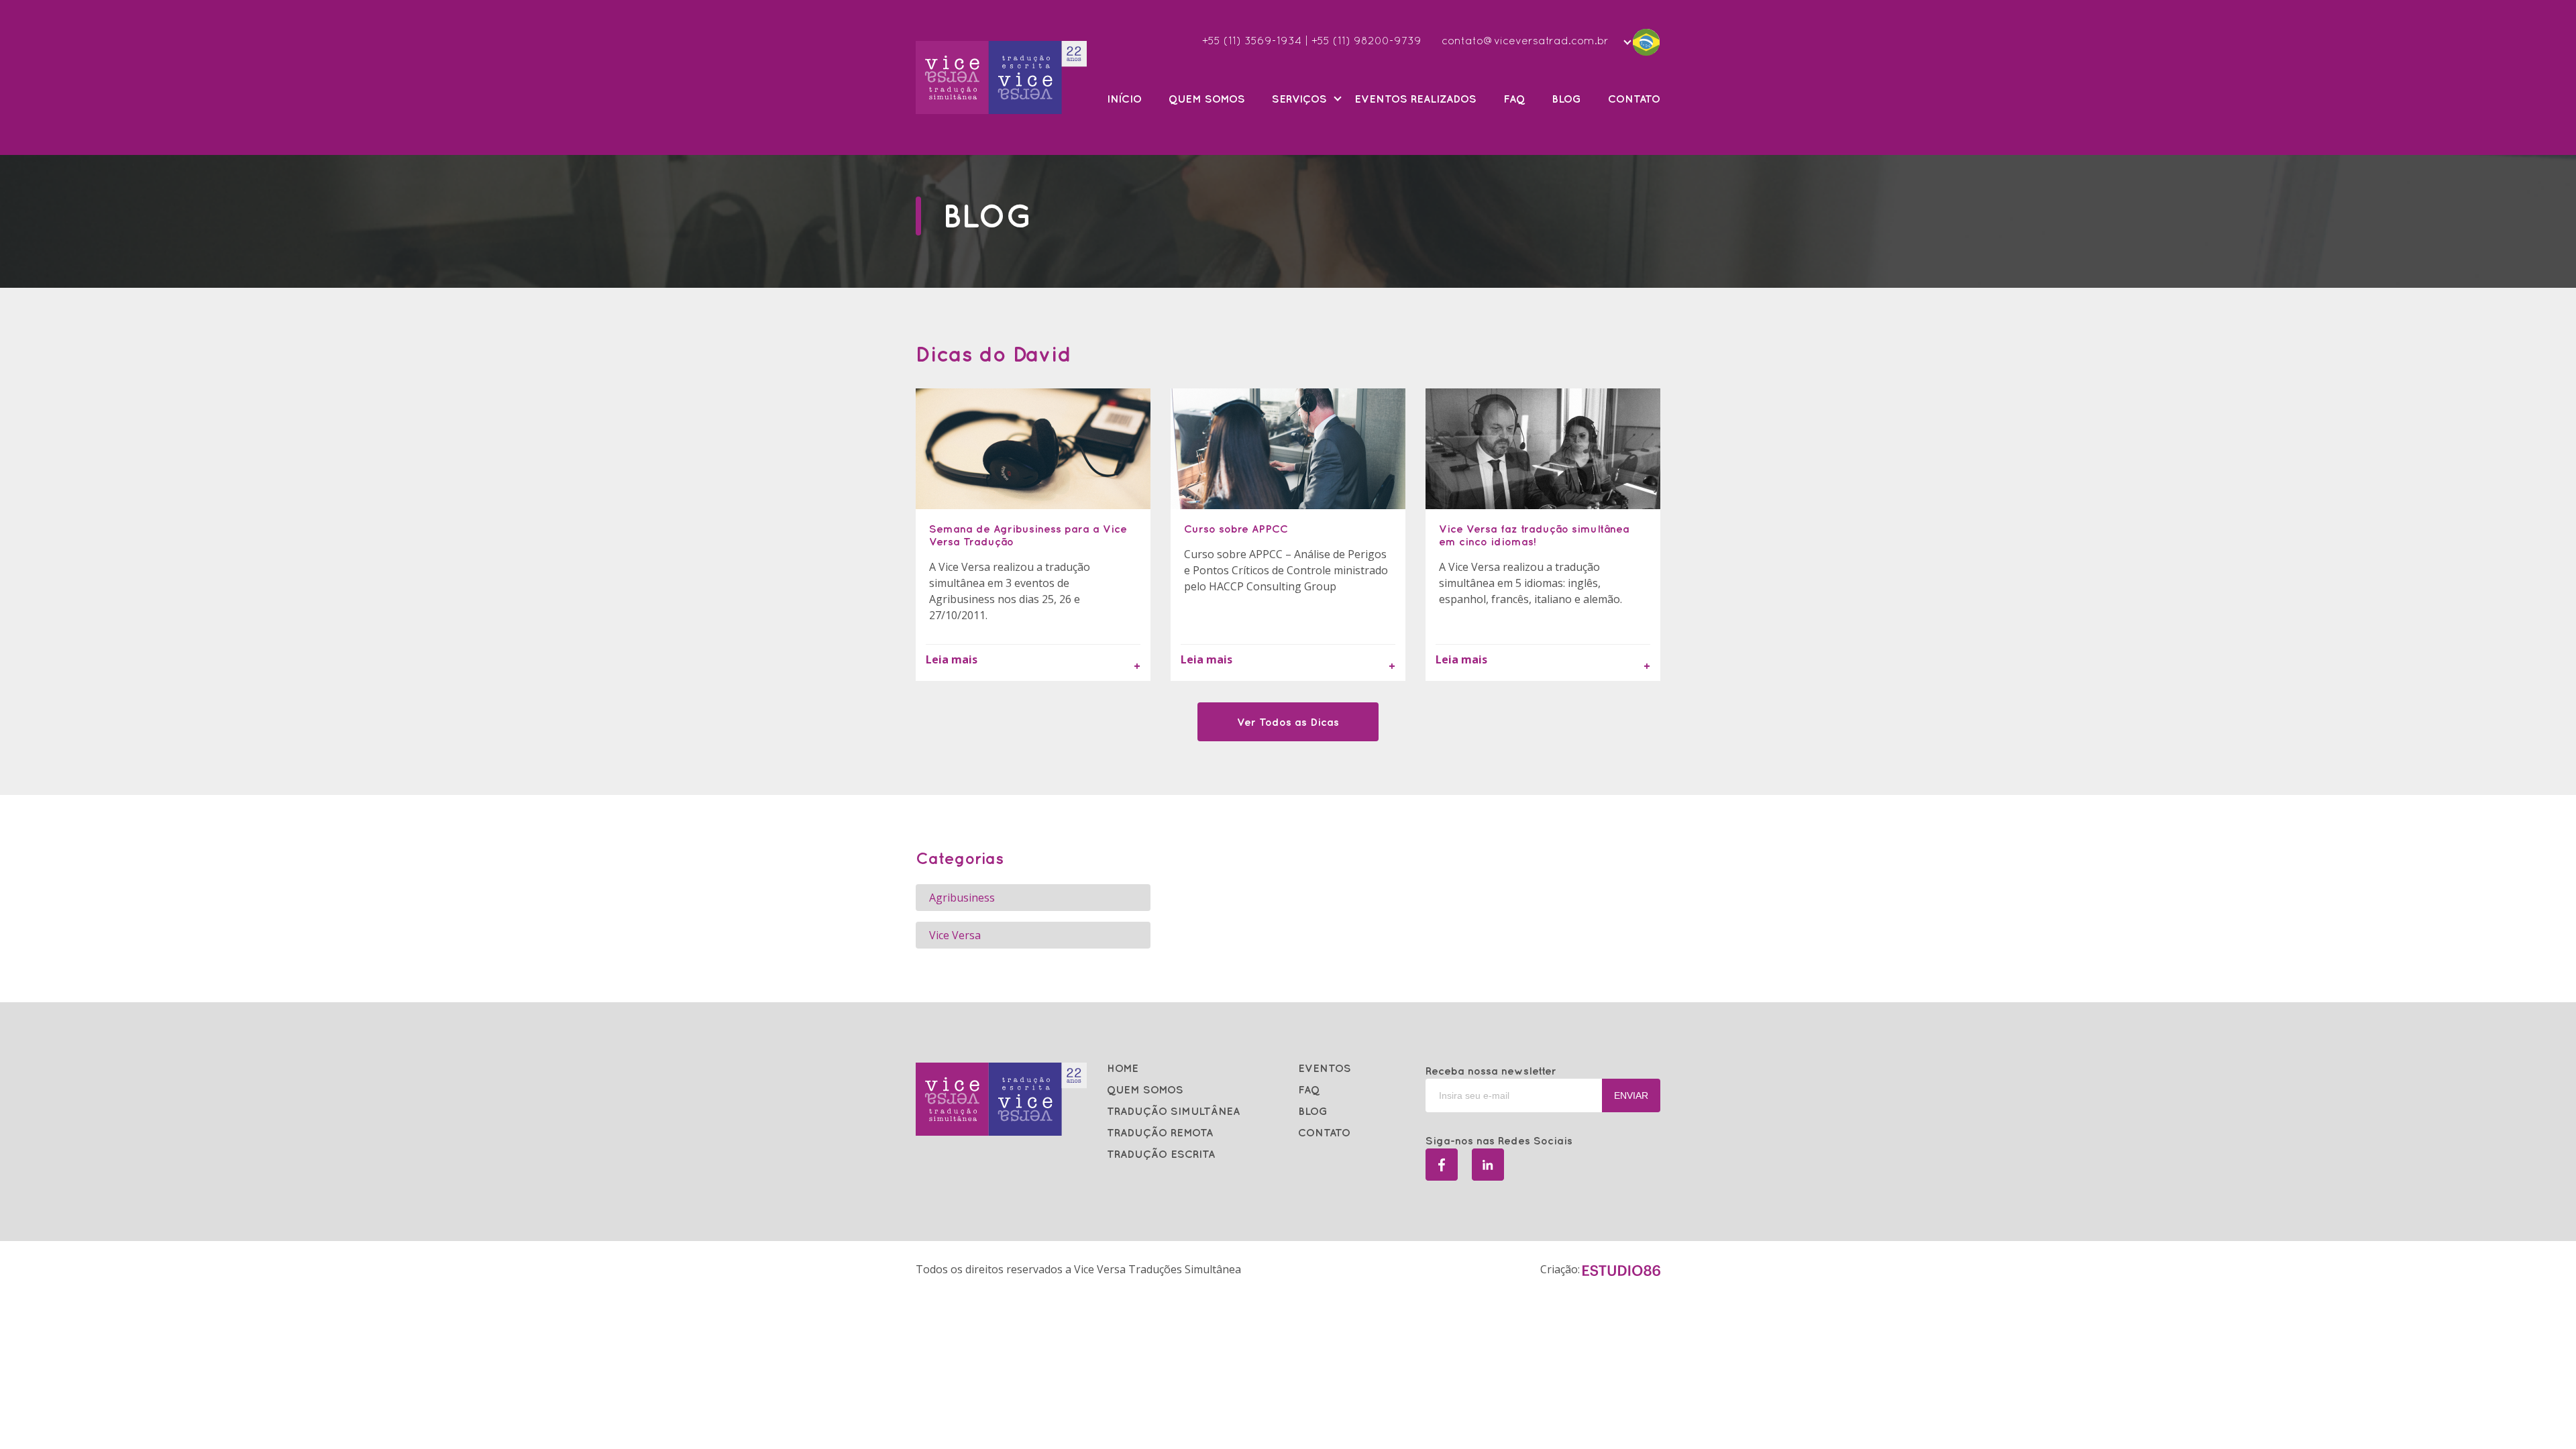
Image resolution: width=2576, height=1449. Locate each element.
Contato (1634, 99)
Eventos (1325, 1068)
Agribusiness (962, 898)
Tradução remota (1160, 1132)
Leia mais (952, 659)
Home (1123, 1068)
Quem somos (1207, 99)
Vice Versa (955, 935)
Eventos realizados (1415, 99)
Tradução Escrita (1161, 1154)
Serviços (1299, 99)
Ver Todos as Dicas (1288, 722)
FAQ (1514, 99)
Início (1124, 99)
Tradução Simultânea (1173, 1111)
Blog (1566, 99)
